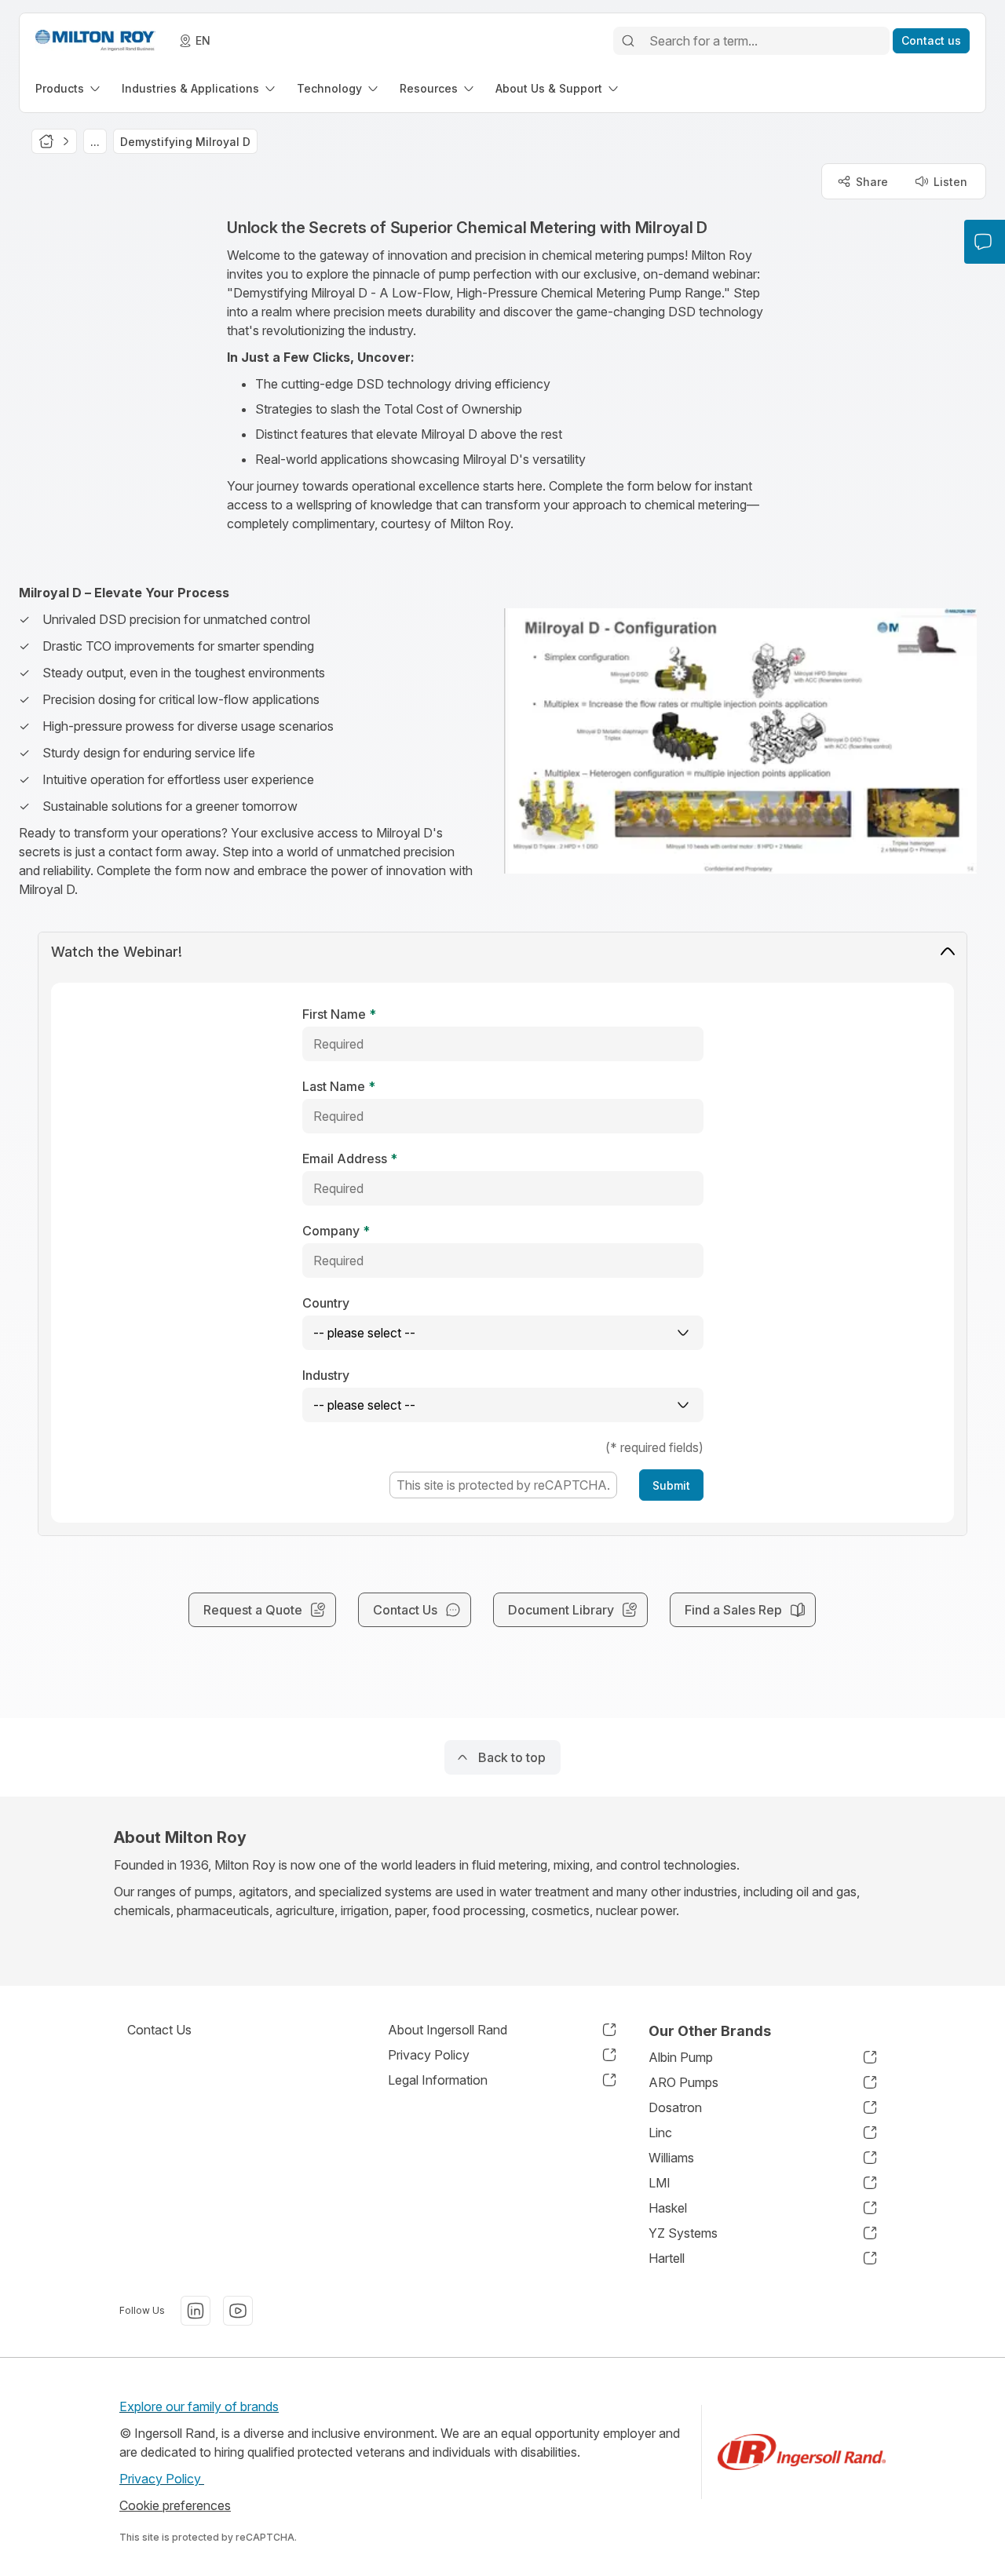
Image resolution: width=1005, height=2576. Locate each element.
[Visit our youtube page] (238, 2311)
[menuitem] (69, 88)
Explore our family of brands (199, 2406)
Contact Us (159, 2030)
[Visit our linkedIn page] (196, 2311)
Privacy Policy (162, 2479)
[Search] (628, 41)
